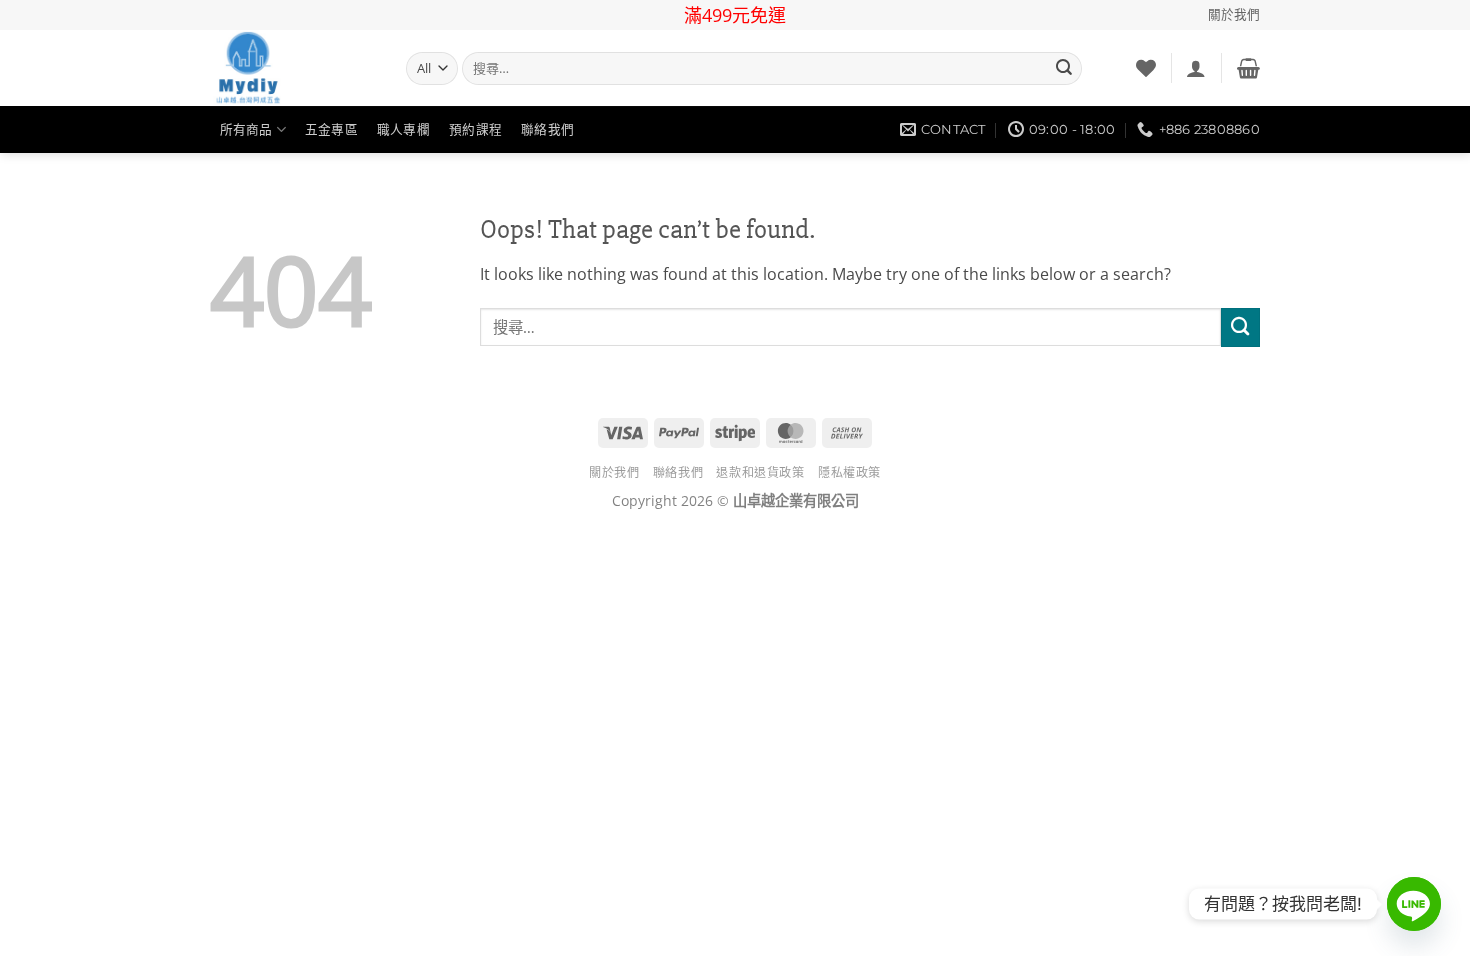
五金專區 (331, 129)
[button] (1196, 68)
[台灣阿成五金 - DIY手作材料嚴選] (293, 68)
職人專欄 (403, 129)
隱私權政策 (849, 472)
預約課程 (475, 129)
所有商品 (246, 129)
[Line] (1414, 904)
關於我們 (1234, 14)
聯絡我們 (547, 129)
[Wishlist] (1146, 68)
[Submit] (1064, 68)
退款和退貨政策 (760, 472)
